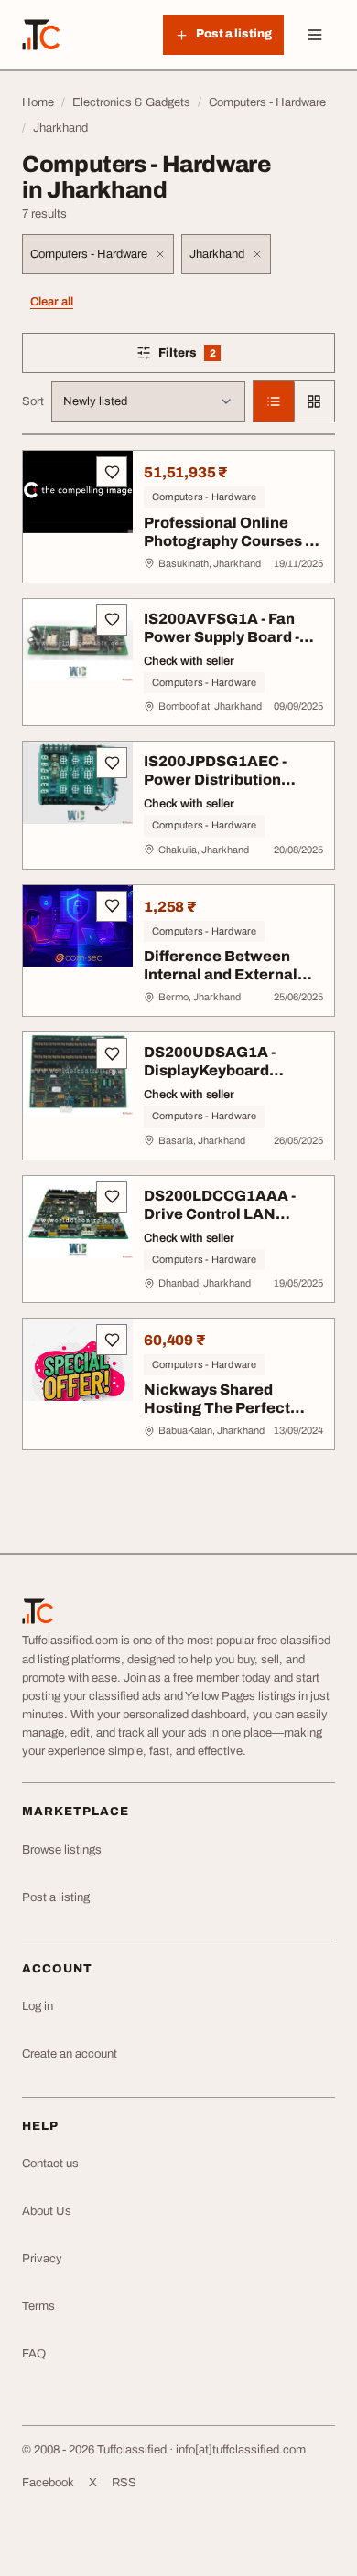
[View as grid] (314, 401)
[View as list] (274, 401)
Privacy (42, 2259)
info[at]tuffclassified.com (241, 2450)
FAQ (34, 2354)
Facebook (48, 2483)
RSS (124, 2483)
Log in (38, 2006)
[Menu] (315, 35)
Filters (213, 356)
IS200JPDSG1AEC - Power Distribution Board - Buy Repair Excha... (215, 789)
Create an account (70, 2054)
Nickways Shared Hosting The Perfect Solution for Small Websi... (217, 1417)
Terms (38, 2306)
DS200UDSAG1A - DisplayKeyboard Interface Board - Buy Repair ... (221, 1080)
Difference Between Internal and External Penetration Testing (221, 974)
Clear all (52, 302)
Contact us (50, 2164)
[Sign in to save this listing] (112, 472)
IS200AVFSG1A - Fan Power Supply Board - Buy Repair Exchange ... (230, 637)
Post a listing (56, 1897)
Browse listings (62, 1850)
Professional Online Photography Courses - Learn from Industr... (227, 541)
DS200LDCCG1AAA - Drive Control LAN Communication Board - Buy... (230, 1223)
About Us (47, 2211)
